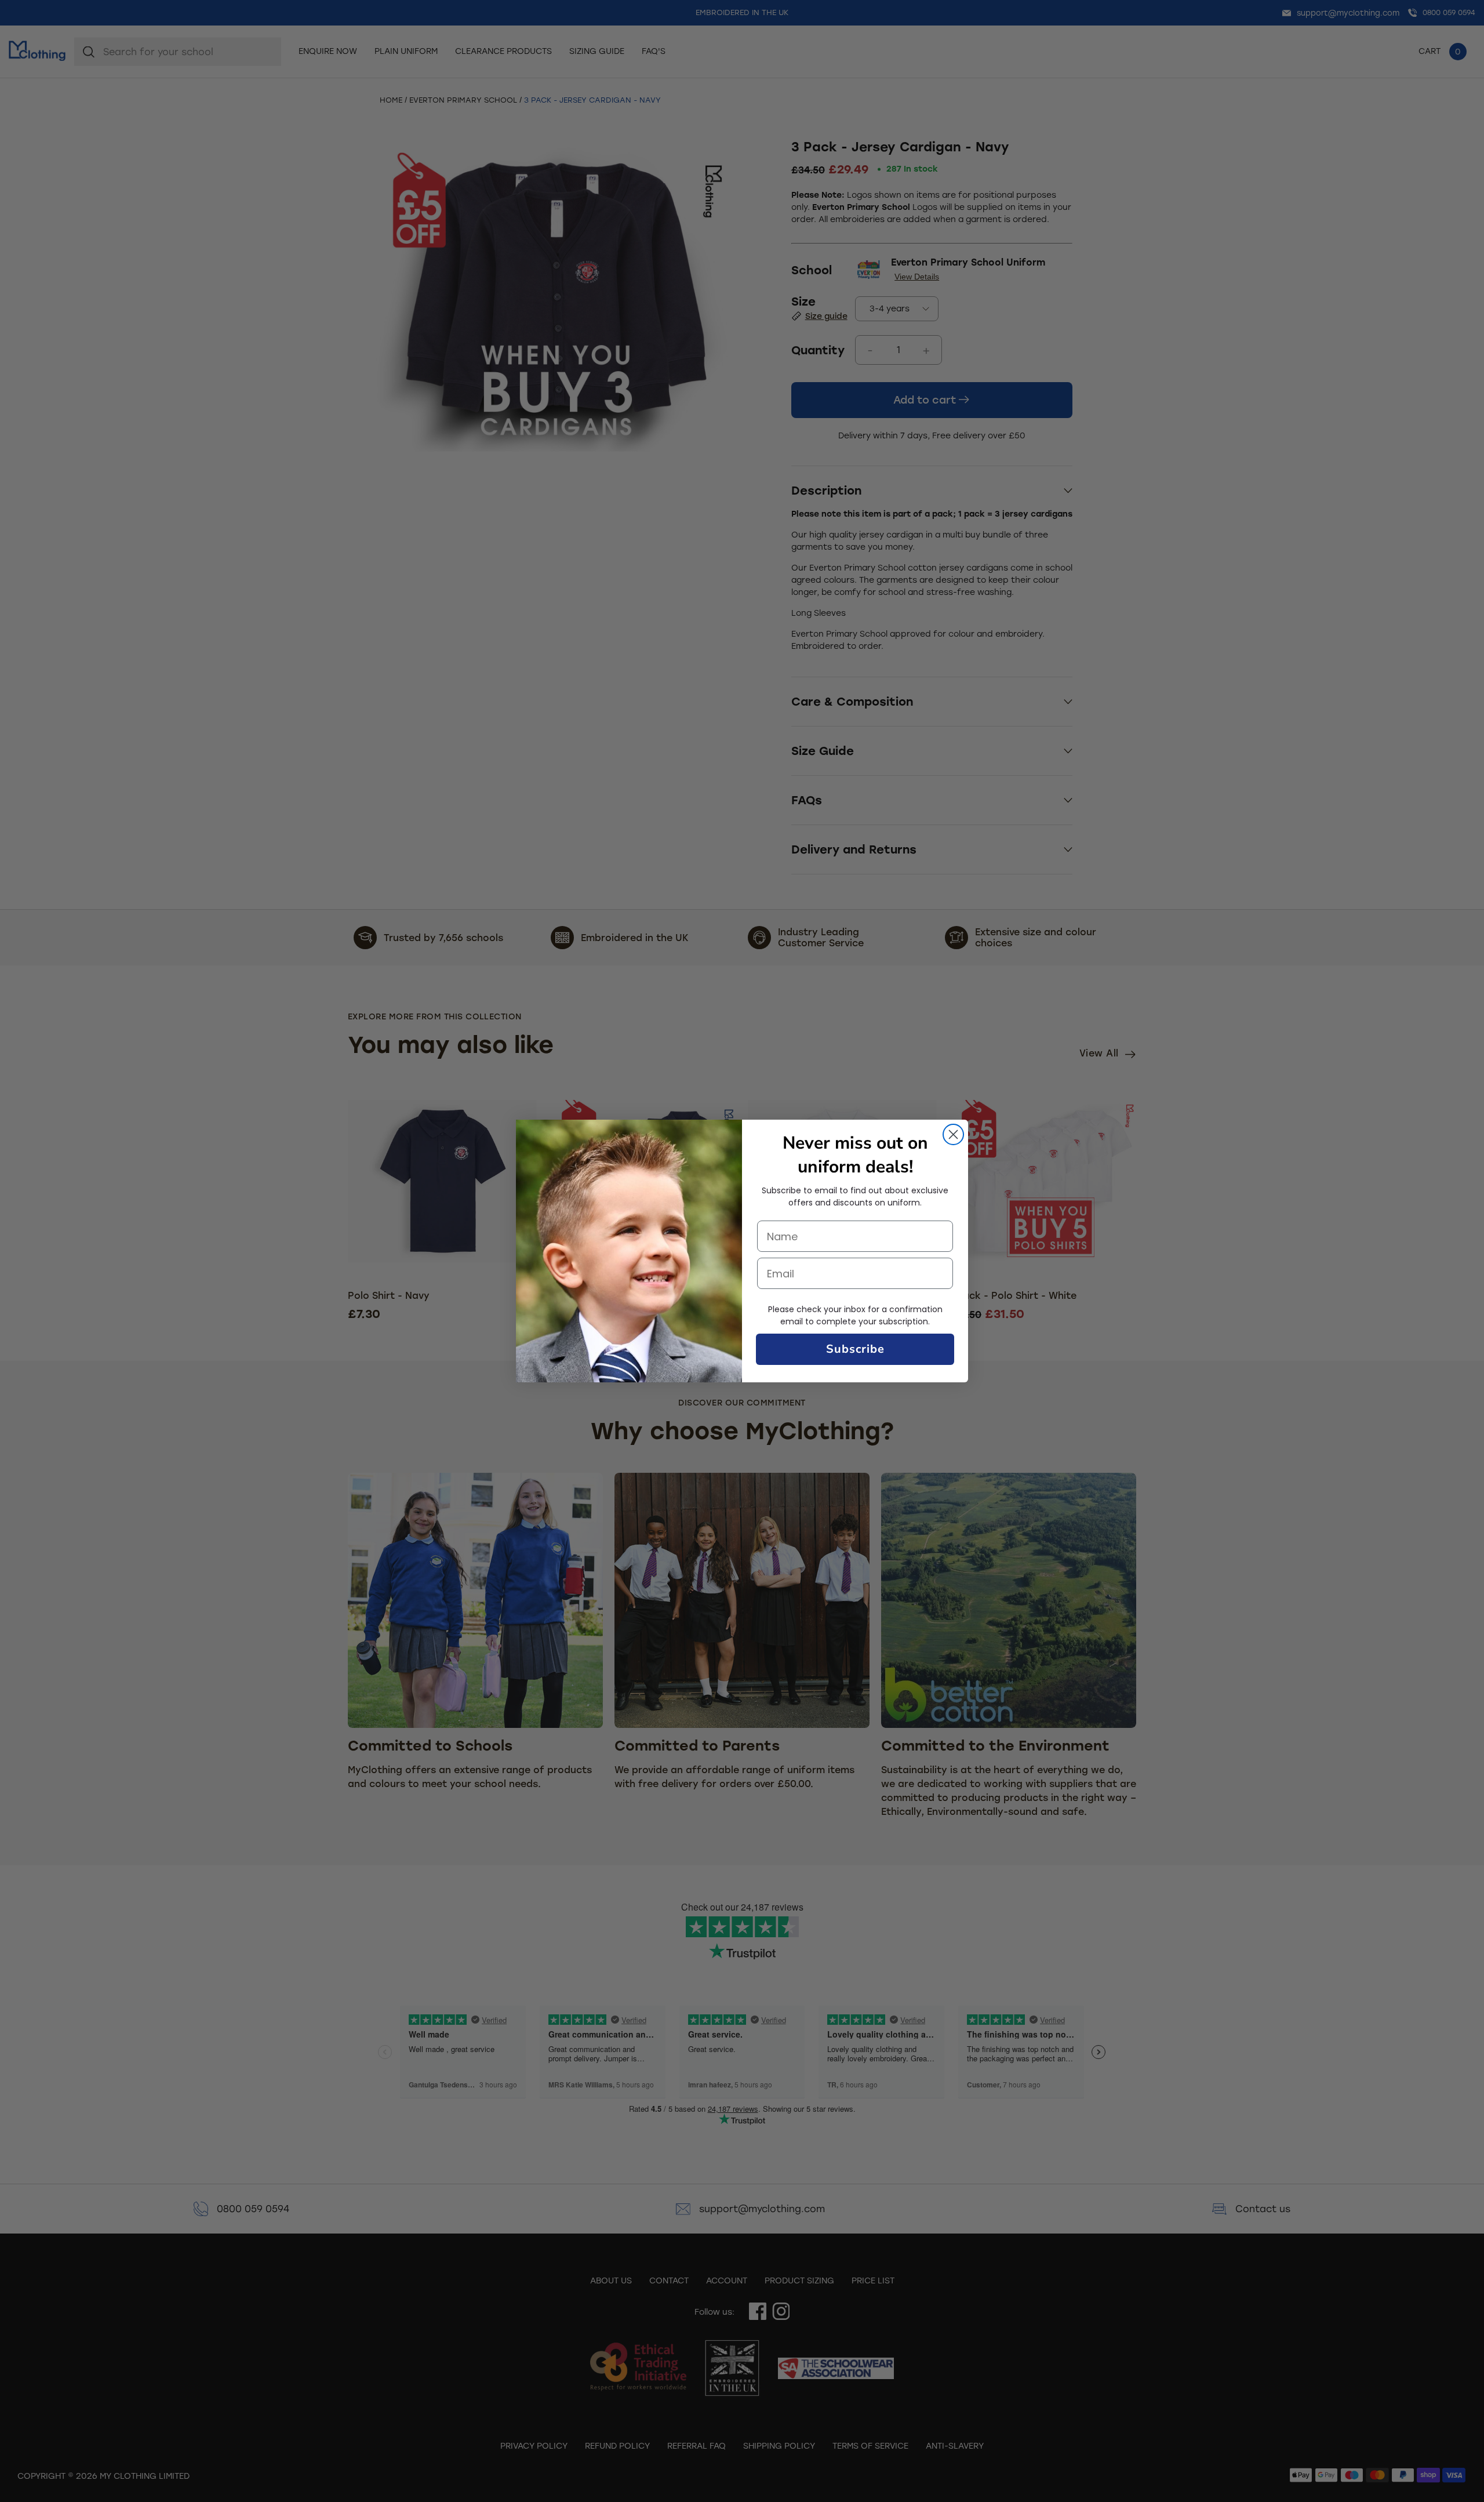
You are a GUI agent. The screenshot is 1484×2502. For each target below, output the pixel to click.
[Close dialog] (953, 1134)
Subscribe (855, 1349)
